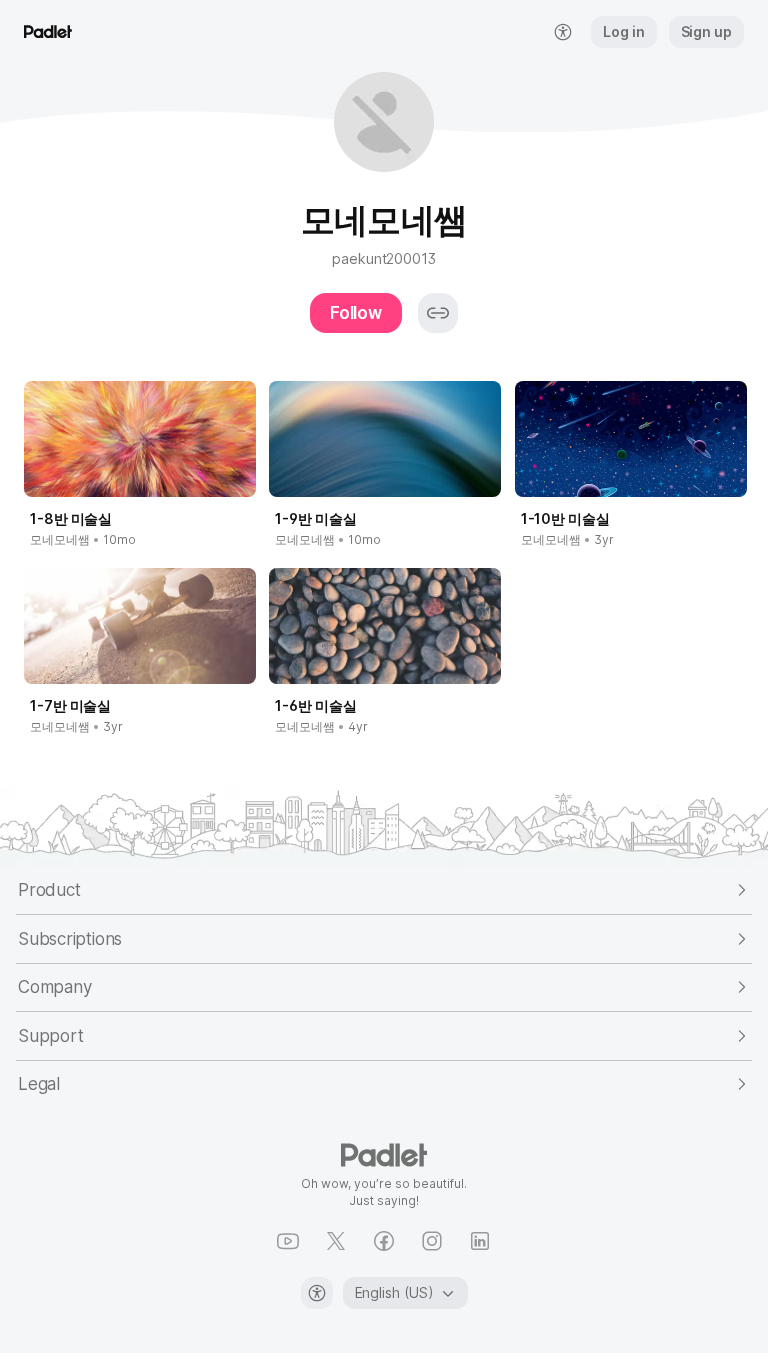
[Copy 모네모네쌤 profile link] (438, 313)
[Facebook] (384, 1241)
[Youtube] (288, 1241)
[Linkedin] (480, 1241)
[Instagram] (432, 1241)
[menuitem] (563, 32)
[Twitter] (336, 1241)
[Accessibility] (317, 1293)
